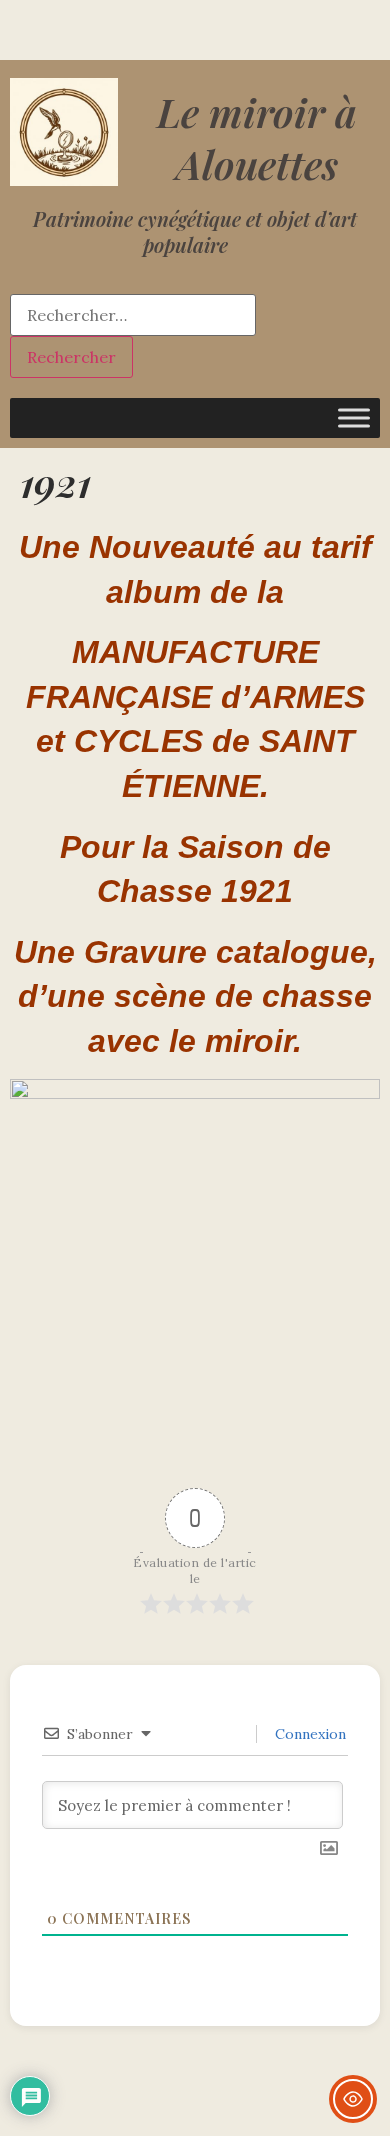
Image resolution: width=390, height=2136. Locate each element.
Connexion (308, 1734)
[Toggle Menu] (354, 417)
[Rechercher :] (133, 315)
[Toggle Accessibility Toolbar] (353, 2099)
